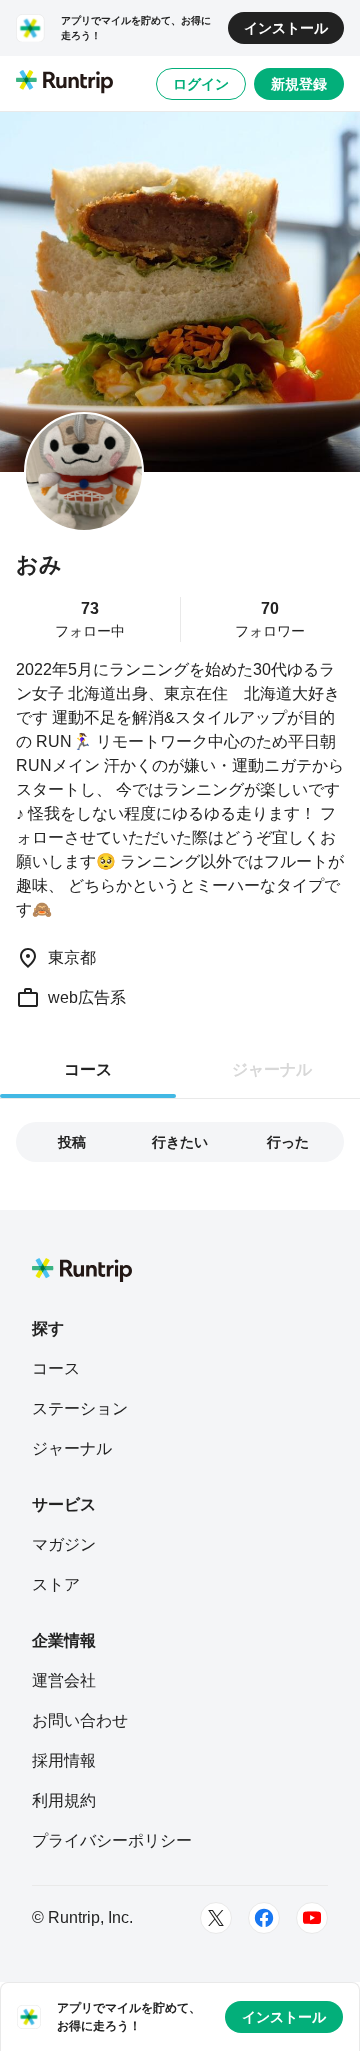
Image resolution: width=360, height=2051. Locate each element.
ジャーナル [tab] (272, 1069)
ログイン (201, 84)
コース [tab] (88, 1069)
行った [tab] (288, 1142)
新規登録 (299, 84)
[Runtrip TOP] (64, 83)
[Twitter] (216, 1918)
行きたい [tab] (180, 1142)
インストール (286, 28)
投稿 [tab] (72, 1142)
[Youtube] (312, 1918)
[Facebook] (264, 1918)
